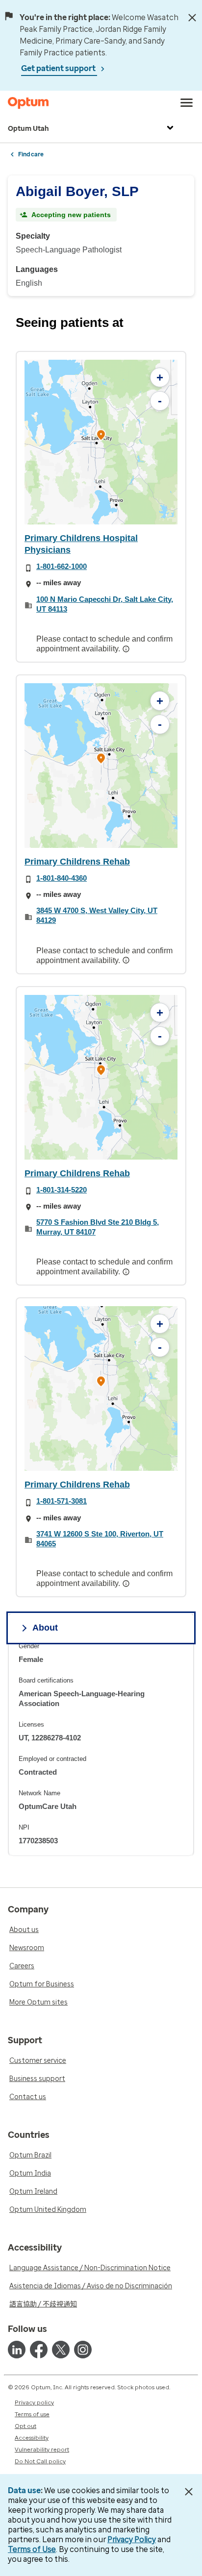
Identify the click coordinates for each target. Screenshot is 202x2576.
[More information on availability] (127, 649)
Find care (31, 154)
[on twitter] (61, 2350)
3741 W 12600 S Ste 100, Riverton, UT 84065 (100, 1539)
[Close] (192, 18)
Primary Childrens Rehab (77, 862)
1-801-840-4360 (62, 878)
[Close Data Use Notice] (189, 2492)
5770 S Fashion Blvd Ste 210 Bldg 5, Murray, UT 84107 (98, 1227)
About (45, 1628)
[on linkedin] (17, 2350)
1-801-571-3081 (62, 1501)
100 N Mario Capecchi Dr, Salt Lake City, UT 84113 (105, 604)
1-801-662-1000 (62, 566)
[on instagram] (83, 2350)
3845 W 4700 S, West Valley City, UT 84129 (97, 915)
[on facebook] (39, 2350)
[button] (101, 436)
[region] (101, 442)
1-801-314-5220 (62, 1190)
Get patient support (59, 68)
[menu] (187, 103)
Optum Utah (28, 129)
